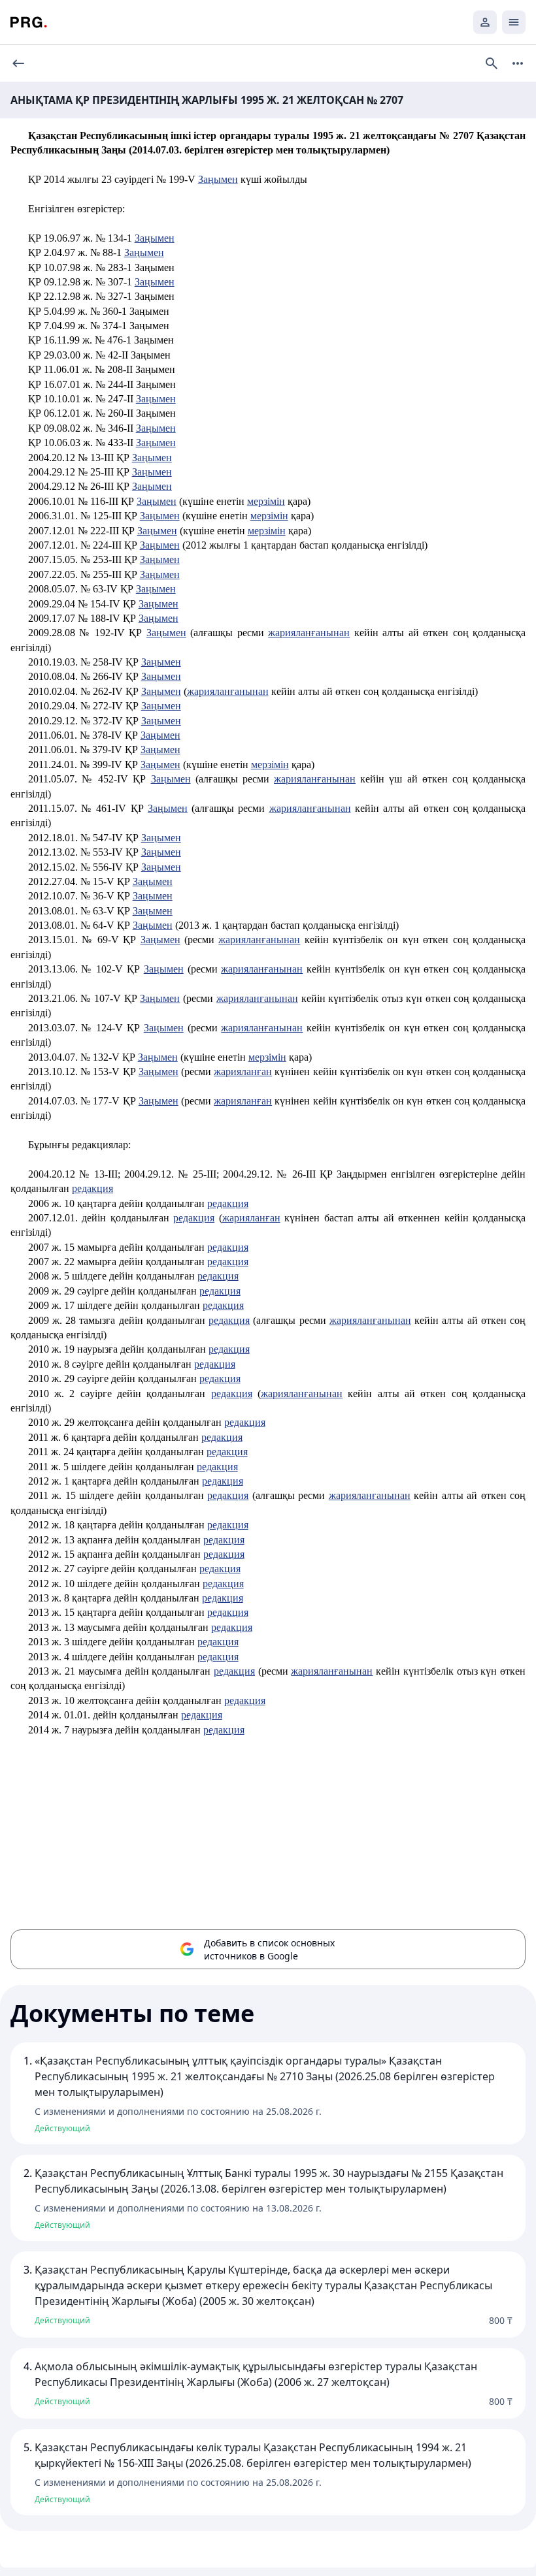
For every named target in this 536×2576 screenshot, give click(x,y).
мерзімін (266, 501)
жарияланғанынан (309, 633)
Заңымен (218, 179)
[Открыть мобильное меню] (514, 22)
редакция (92, 1188)
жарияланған (243, 1071)
